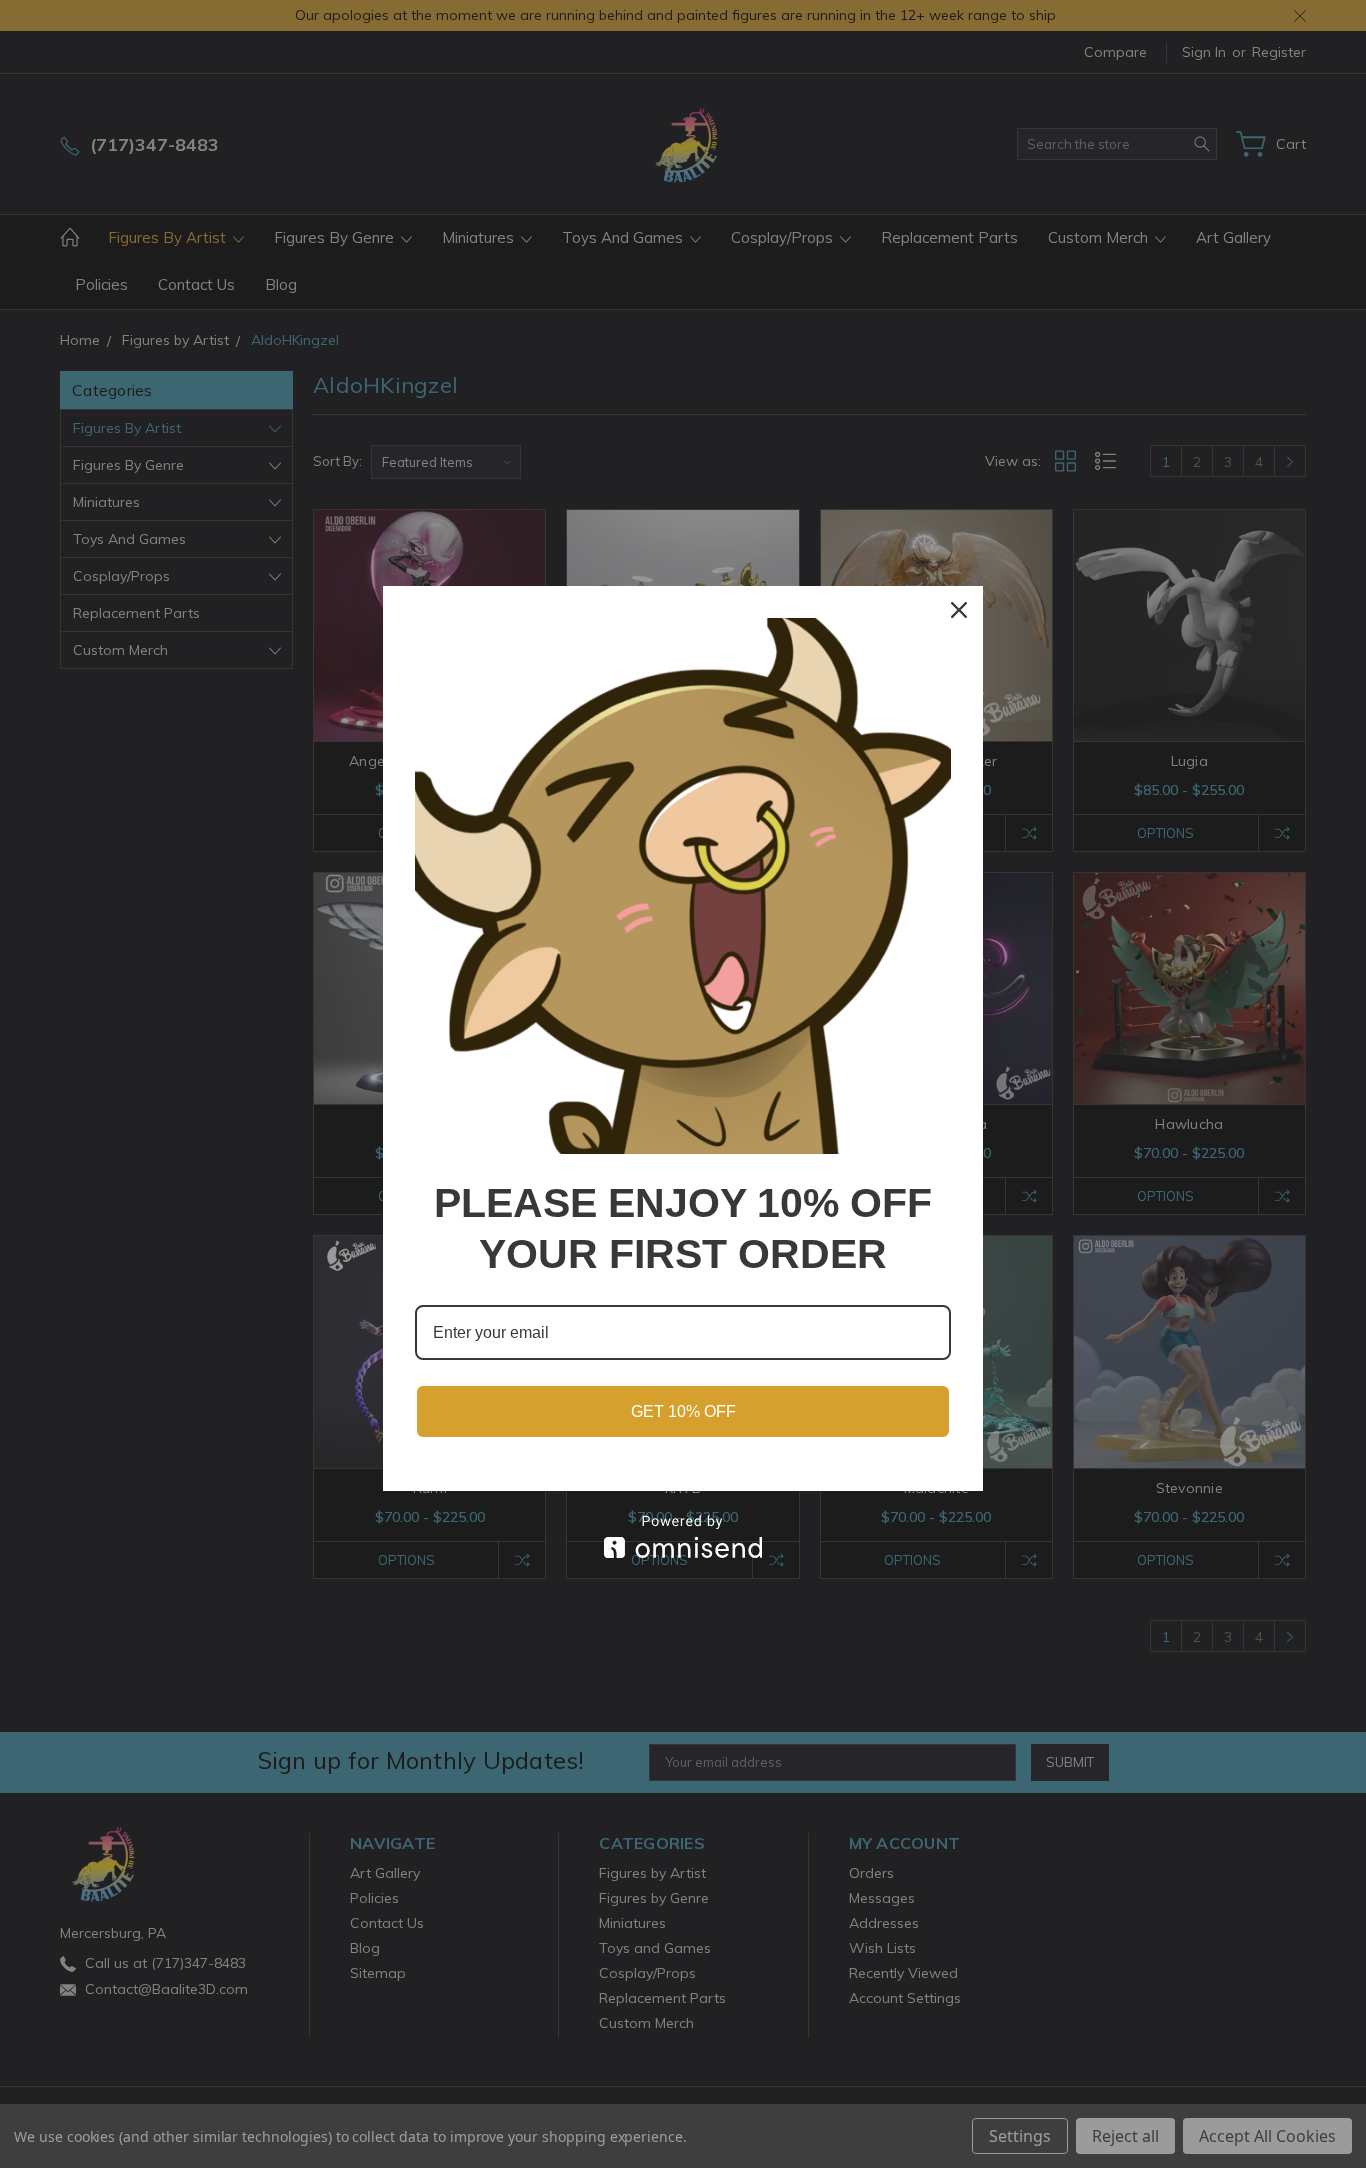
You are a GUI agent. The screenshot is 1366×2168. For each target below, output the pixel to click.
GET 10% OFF (683, 1411)
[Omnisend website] (683, 1536)
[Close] (959, 610)
